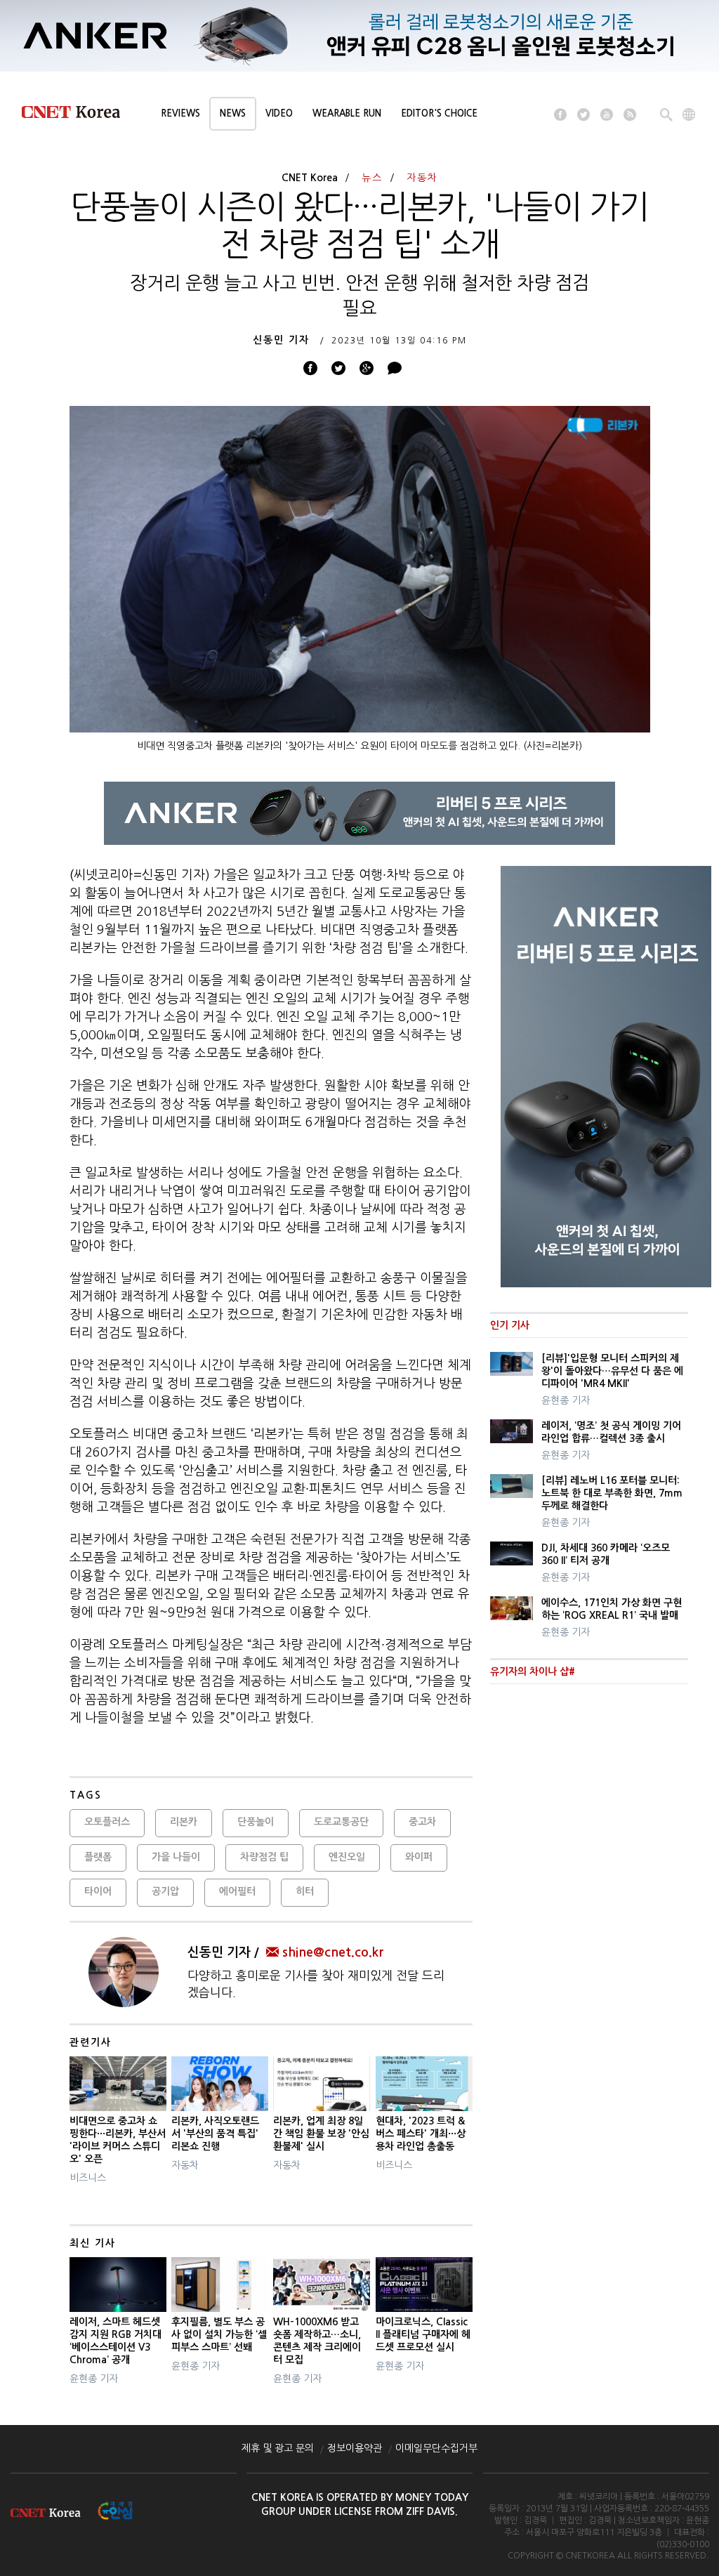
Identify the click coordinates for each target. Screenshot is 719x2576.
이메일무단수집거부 (436, 2448)
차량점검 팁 (264, 1857)
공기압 (165, 1891)
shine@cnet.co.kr (333, 1952)
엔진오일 (347, 1857)
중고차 (422, 1822)
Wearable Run (347, 113)
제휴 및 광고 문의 (278, 2448)
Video (279, 113)
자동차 (422, 178)
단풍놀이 (256, 1822)
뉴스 (372, 178)
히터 (305, 1891)
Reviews (180, 113)
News (233, 113)
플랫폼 (98, 1857)
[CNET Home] (77, 115)
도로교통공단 (341, 1822)
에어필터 (237, 1891)
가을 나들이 (176, 1857)
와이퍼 (419, 1857)
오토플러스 (107, 1822)
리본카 (184, 1822)
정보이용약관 (355, 2448)
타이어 (98, 1891)
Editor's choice (439, 113)
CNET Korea (310, 178)
